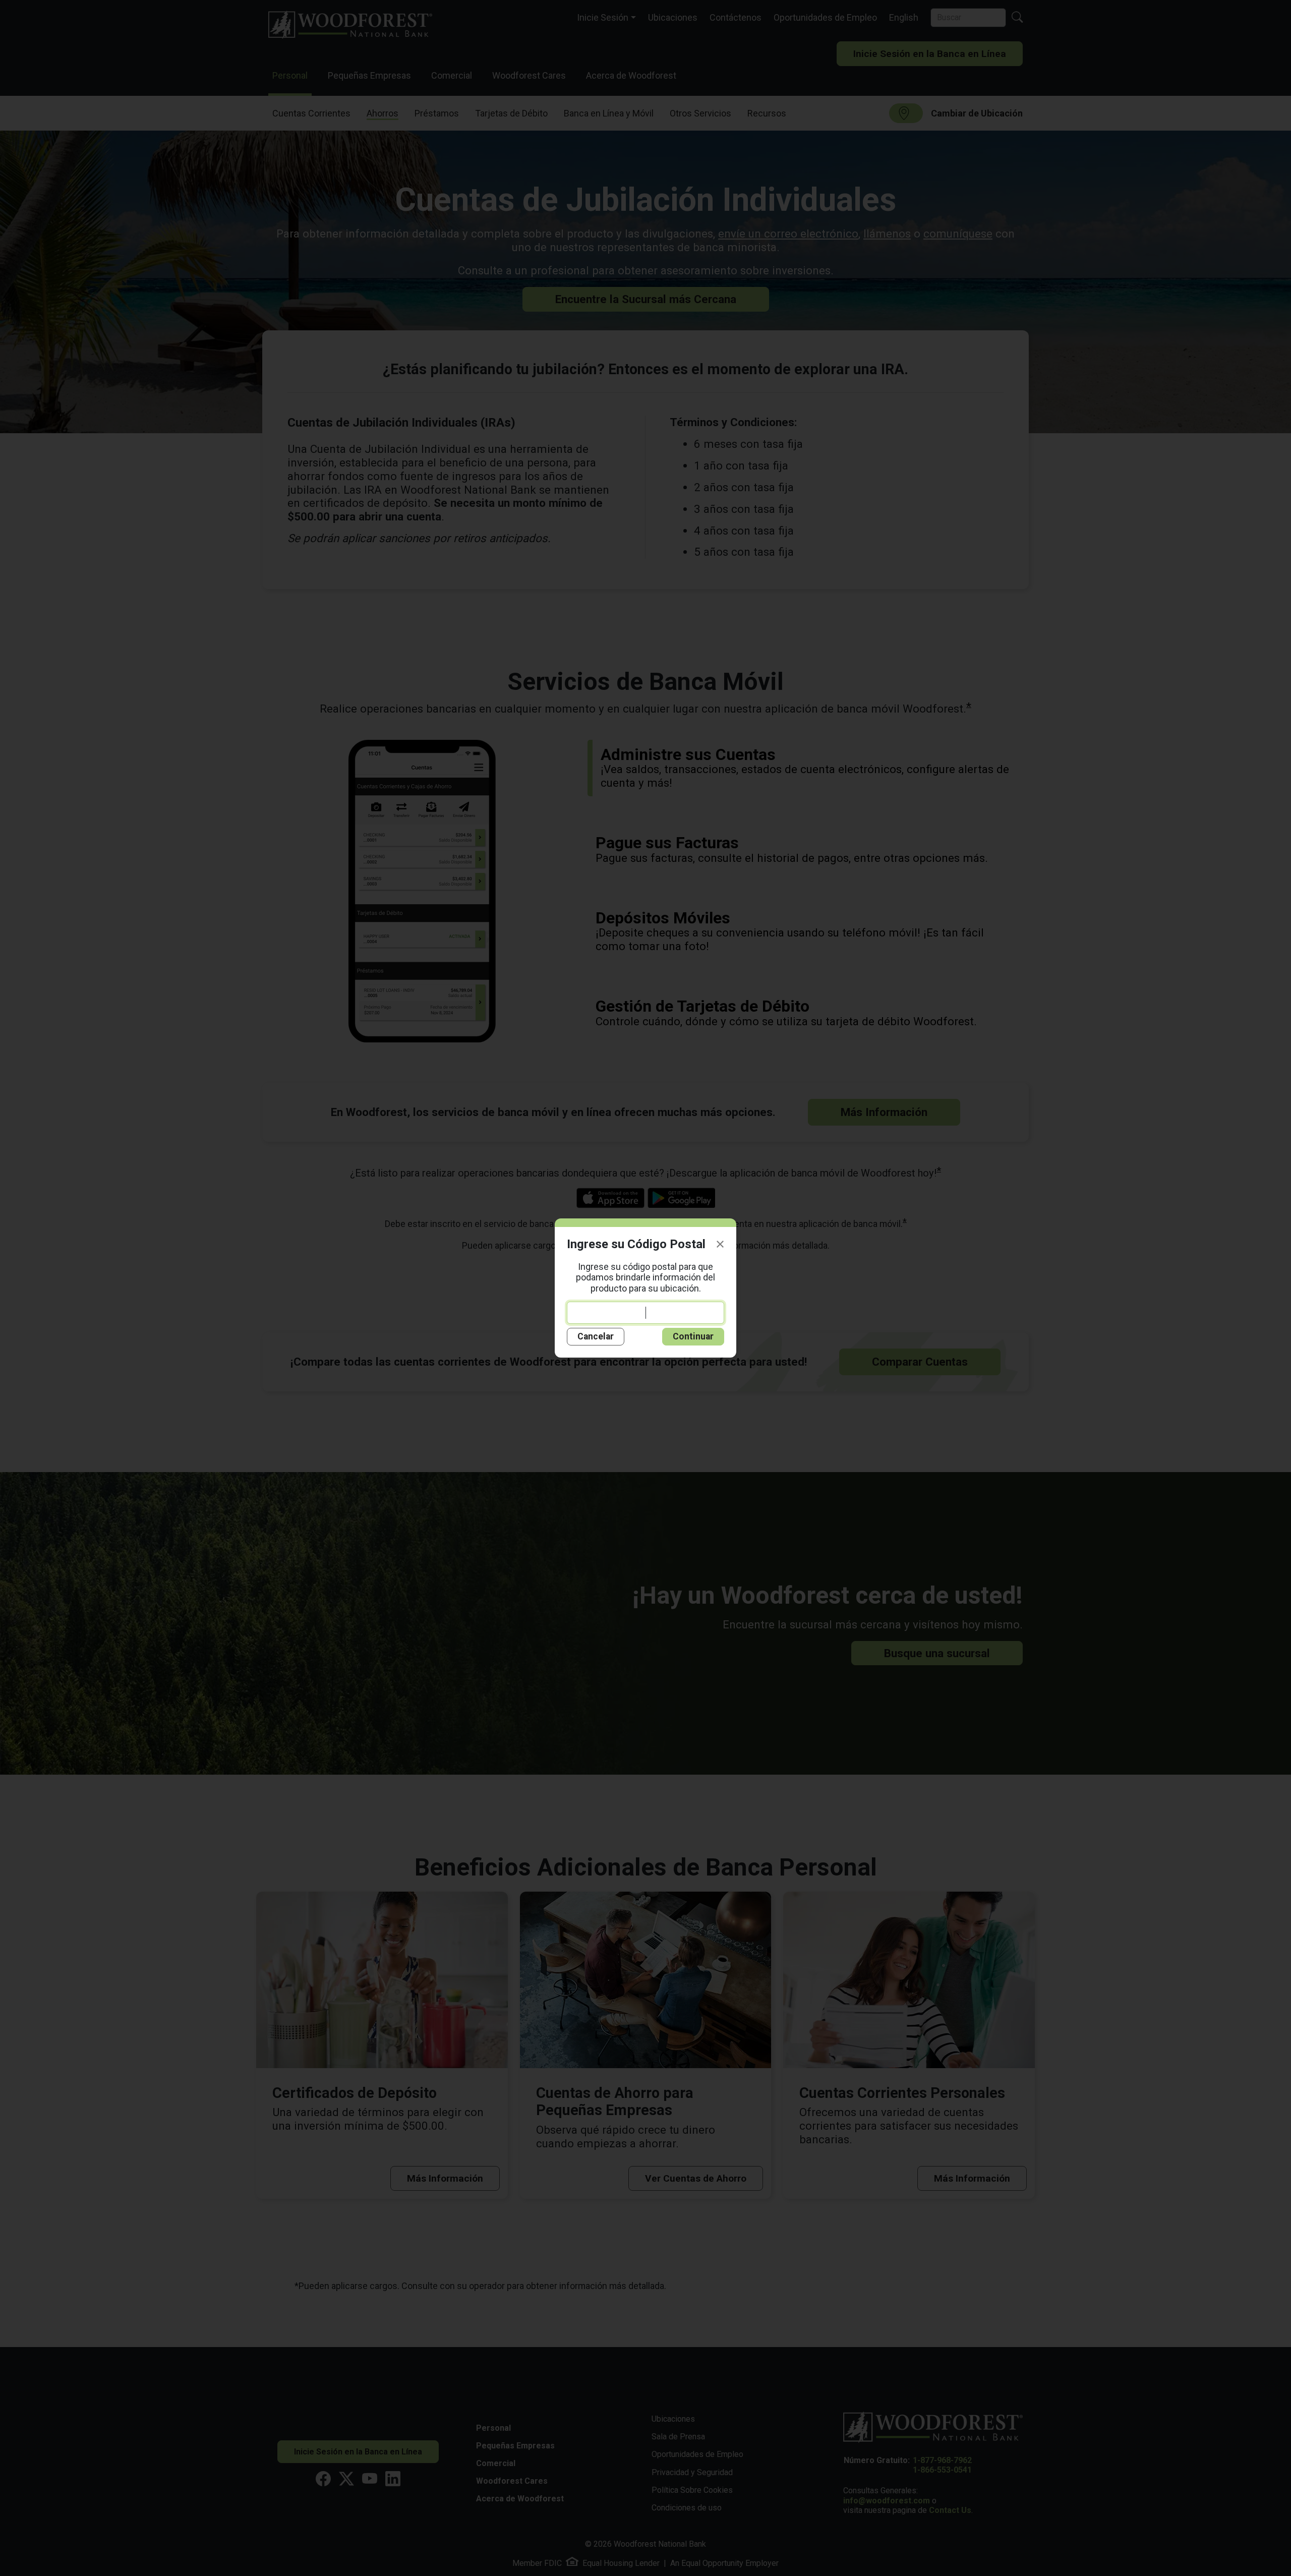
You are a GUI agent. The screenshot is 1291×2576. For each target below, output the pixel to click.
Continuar (693, 1336)
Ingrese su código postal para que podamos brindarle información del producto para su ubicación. (645, 1277)
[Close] (720, 1244)
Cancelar (596, 1336)
